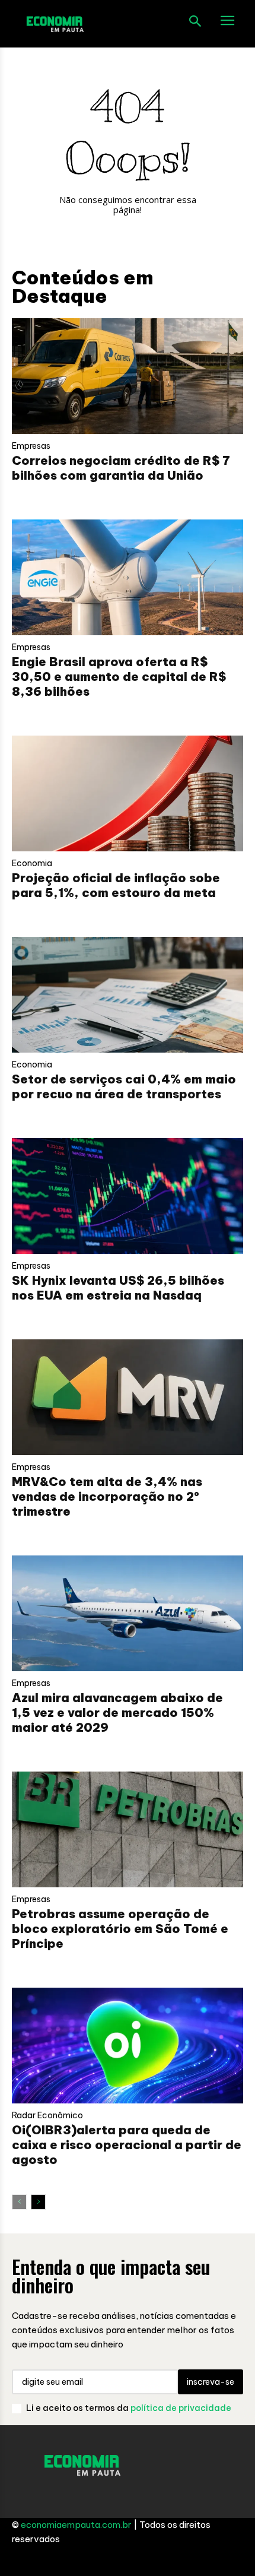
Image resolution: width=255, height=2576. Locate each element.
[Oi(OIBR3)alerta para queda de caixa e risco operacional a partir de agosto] (128, 2046)
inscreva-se (211, 2382)
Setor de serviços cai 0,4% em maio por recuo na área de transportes (124, 1086)
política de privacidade (181, 2408)
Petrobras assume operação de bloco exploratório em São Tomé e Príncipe (120, 1929)
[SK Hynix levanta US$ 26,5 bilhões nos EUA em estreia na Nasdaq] (128, 1196)
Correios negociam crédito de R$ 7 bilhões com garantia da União (121, 468)
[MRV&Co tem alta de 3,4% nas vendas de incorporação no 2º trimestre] (128, 1397)
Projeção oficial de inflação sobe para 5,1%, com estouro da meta (116, 885)
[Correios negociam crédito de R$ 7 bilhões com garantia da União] (128, 376)
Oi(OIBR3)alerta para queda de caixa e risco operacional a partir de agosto (127, 2145)
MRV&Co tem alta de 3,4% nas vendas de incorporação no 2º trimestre (107, 1496)
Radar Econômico (47, 2115)
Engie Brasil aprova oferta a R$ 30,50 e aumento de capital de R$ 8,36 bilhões (119, 677)
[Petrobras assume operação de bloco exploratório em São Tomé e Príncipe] (128, 1829)
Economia (32, 863)
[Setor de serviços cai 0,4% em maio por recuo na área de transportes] (128, 995)
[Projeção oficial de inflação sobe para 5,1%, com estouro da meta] (128, 793)
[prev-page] (19, 2202)
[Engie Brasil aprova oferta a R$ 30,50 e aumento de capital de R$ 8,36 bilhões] (128, 577)
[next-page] (38, 2202)
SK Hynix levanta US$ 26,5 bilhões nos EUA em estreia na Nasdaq (118, 1288)
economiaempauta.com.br (76, 2525)
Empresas (31, 446)
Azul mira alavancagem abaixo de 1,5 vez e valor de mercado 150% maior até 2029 (117, 1712)
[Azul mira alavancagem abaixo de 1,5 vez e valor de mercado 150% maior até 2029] (128, 1613)
